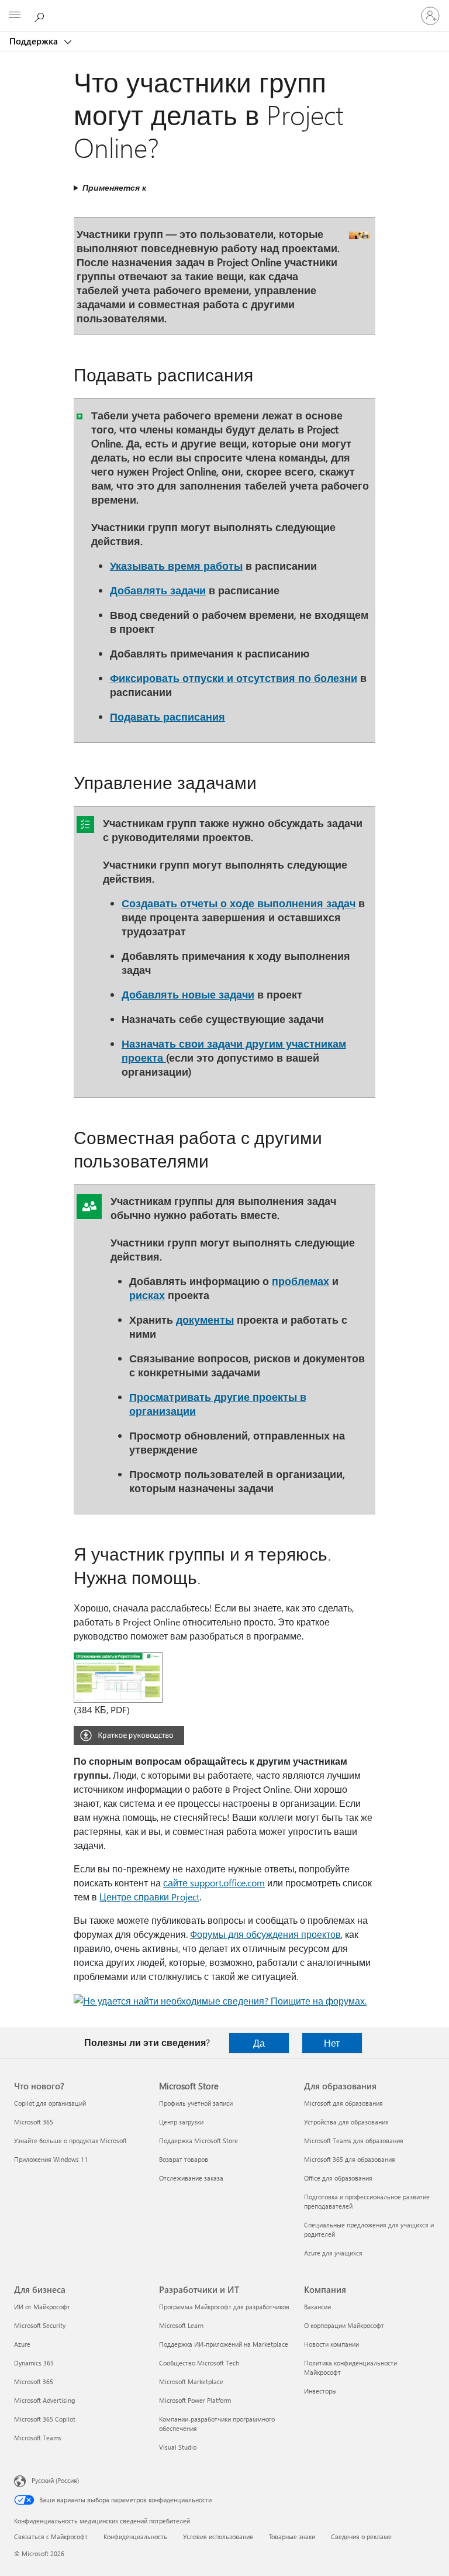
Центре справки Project (149, 1897)
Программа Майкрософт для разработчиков (224, 2307)
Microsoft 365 (34, 2122)
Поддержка (35, 41)
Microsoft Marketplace (191, 2382)
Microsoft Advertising (44, 2400)
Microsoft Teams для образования (354, 2141)
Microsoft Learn (181, 2325)
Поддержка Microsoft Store (198, 2141)
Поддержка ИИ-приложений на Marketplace (224, 2344)
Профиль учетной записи (196, 2103)
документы (205, 1319)
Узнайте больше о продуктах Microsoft (70, 2141)
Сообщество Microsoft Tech (199, 2363)
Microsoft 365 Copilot (45, 2419)
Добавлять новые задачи (188, 994)
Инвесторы (320, 2391)
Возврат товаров (184, 2159)
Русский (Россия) (55, 2480)
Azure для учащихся (333, 2253)
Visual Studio (178, 2447)
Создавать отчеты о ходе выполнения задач (239, 903)
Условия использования (218, 2537)
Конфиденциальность (135, 2537)
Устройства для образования (346, 2122)
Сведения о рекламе (361, 2537)
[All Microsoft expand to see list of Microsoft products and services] (15, 16)
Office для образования (338, 2178)
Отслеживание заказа (191, 2178)
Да (259, 2043)
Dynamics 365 (34, 2363)
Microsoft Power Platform (195, 2400)
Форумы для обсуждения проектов (265, 1934)
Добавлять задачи (158, 590)
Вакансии (317, 2307)
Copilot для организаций (50, 2103)
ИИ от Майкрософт (42, 2307)
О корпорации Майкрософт (344, 2325)
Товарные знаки (292, 2537)
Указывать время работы (176, 565)
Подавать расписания (167, 716)
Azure (22, 2344)
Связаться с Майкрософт (51, 2537)
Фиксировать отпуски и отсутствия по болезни (234, 678)
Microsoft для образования (343, 2103)
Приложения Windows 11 (51, 2159)
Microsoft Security (40, 2325)
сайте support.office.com (214, 1883)
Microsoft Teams (38, 2438)
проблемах (301, 1281)
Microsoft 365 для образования (350, 2159)
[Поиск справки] (41, 15)
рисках (147, 1295)
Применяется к (114, 187)
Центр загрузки (181, 2122)
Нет (332, 2043)
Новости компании (331, 2344)
